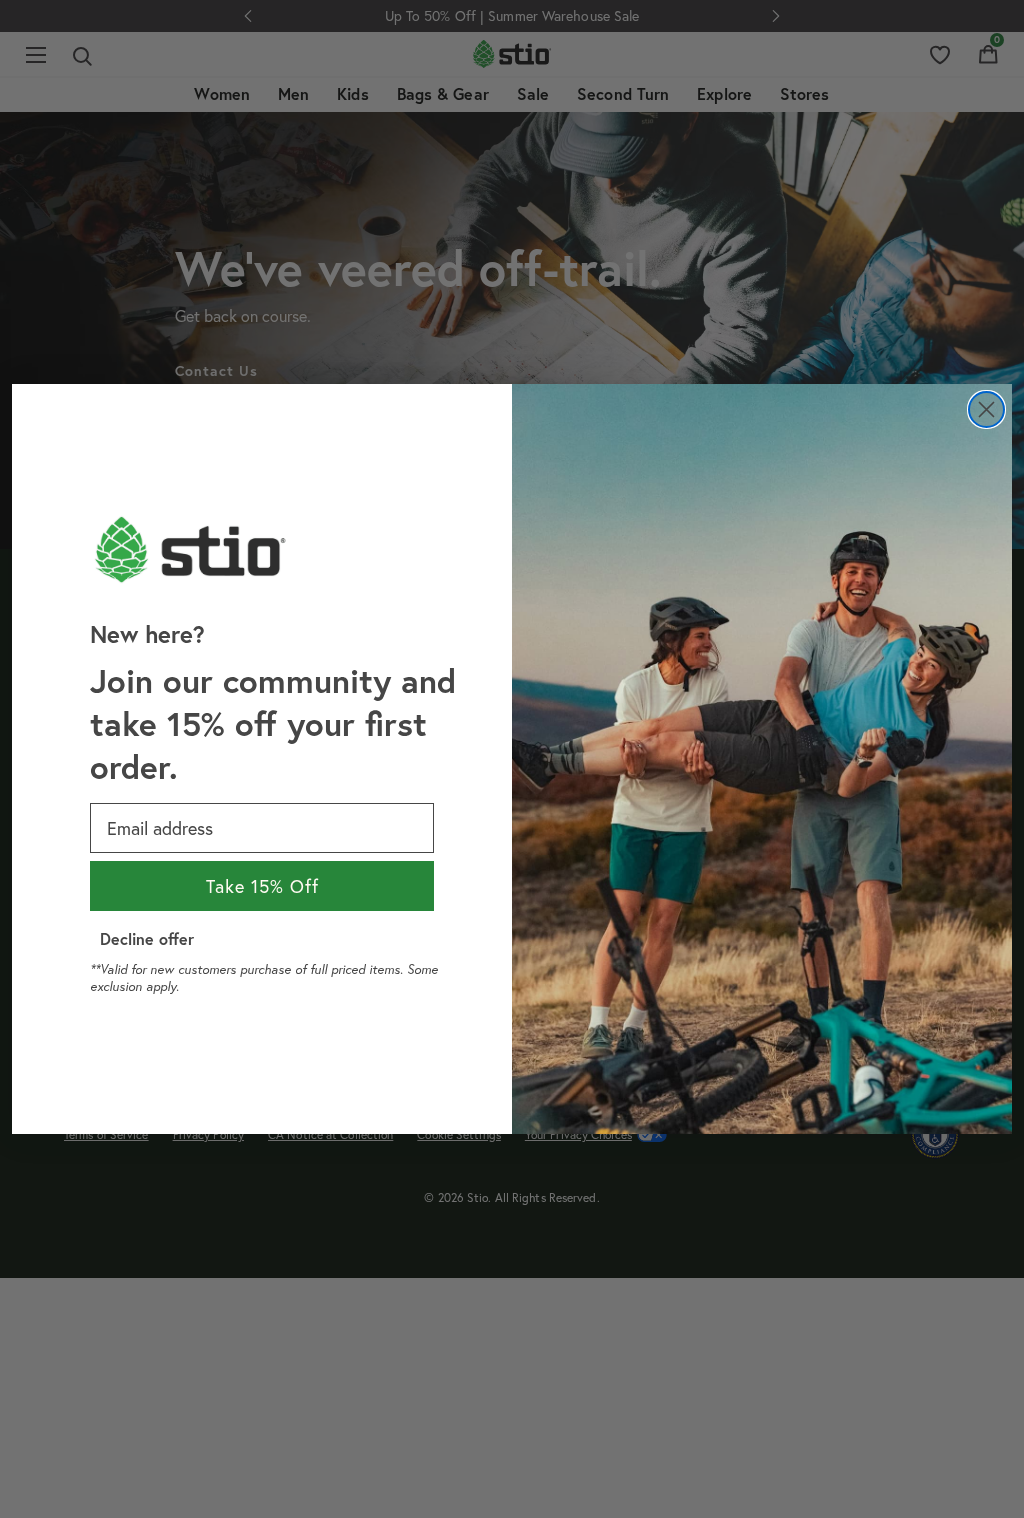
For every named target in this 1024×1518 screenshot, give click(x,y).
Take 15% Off (262, 886)
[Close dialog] (986, 409)
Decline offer (147, 938)
